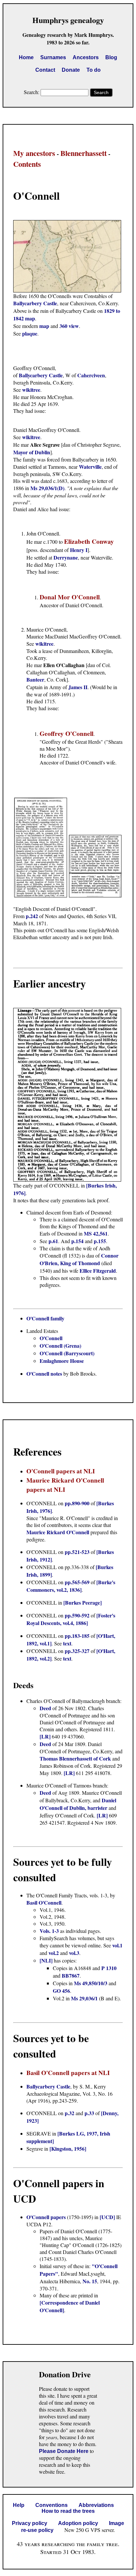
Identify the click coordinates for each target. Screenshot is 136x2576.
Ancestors (86, 57)
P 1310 (109, 1968)
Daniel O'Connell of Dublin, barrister (78, 1804)
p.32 (69, 2113)
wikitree (31, 390)
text (67, 1643)
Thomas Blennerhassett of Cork (75, 1758)
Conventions (51, 2505)
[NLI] (46, 1960)
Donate (71, 70)
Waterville (90, 467)
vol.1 (117, 1945)
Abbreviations (96, 2505)
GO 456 (61, 1991)
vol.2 (54, 1953)
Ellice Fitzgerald (98, 1271)
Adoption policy (78, 2523)
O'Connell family (45, 1318)
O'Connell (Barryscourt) (67, 1353)
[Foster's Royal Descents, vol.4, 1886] (71, 1619)
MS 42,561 (96, 1233)
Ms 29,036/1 (84, 1998)
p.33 (89, 2113)
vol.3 (74, 1953)
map (44, 326)
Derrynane (66, 557)
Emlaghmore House (62, 1361)
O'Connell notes (44, 1374)
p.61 (53, 1241)
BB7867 (71, 1976)
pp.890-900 (77, 1503)
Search (101, 92)
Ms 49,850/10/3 (91, 1983)
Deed (46, 1708)
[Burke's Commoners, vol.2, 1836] (71, 1586)
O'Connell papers (46, 2217)
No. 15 (90, 2281)
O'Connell (51, 1338)
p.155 (100, 1241)
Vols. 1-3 (49, 1931)
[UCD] (107, 2217)
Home (26, 57)
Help (19, 2505)
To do (94, 70)
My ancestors (34, 153)
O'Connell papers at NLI (61, 1471)
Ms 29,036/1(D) (47, 488)
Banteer (35, 679)
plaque (30, 333)
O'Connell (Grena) (60, 1346)
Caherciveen (91, 375)
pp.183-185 (77, 1636)
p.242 (32, 916)
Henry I (79, 550)
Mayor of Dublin (32, 452)
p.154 (77, 1241)
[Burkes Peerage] (83, 1602)
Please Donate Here (64, 2451)
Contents (27, 164)
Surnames (53, 57)
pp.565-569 (77, 1582)
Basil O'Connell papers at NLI (68, 2073)
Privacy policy (30, 2523)
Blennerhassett (84, 153)
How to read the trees (68, 2511)
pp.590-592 (77, 1615)
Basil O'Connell (44, 1902)
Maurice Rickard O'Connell (58, 1532)
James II (78, 687)
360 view (69, 326)
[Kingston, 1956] (68, 2149)
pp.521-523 (77, 1552)
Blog (111, 57)
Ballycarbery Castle (35, 303)
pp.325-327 (77, 1651)
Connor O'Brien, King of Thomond (79, 1259)
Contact (45, 70)
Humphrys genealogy (68, 20)
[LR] (45, 1736)
